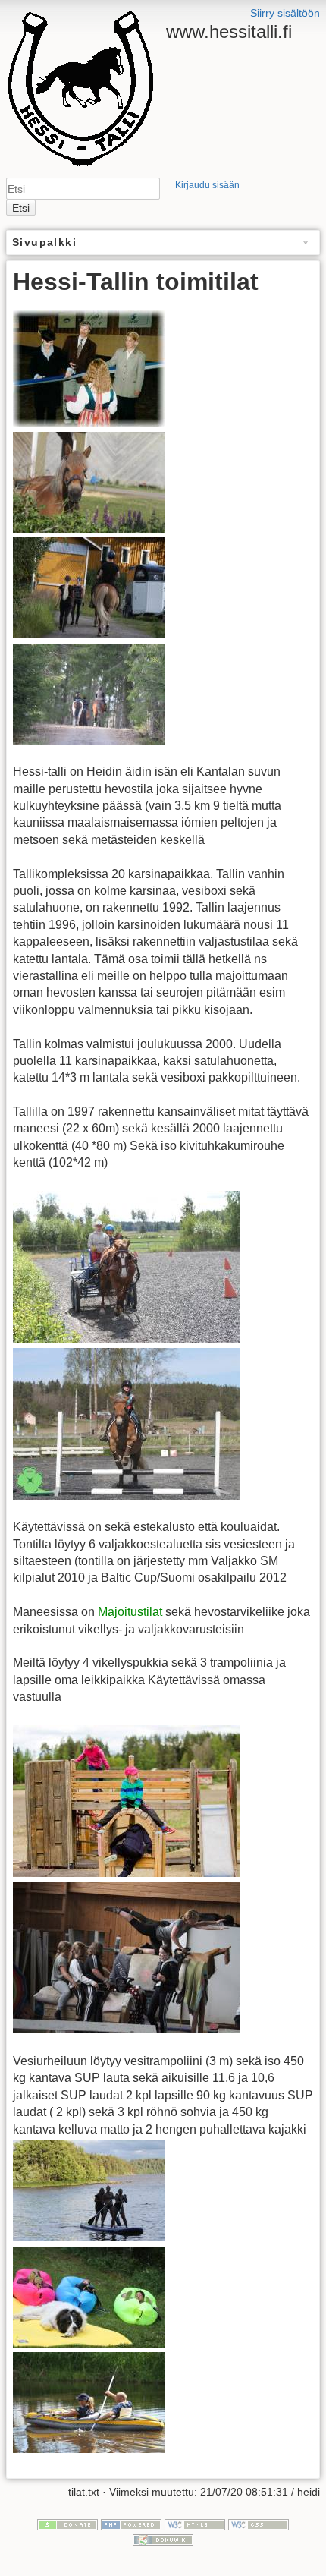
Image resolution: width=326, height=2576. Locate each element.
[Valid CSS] (259, 2524)
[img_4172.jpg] (89, 2190)
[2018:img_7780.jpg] (127, 1266)
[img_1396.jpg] (89, 2402)
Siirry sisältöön (285, 13)
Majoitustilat (130, 1612)
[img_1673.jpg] (127, 1423)
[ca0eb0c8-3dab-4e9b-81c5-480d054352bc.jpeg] (127, 1800)
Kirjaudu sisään (207, 185)
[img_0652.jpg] (89, 482)
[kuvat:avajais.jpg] (89, 367)
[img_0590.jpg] (127, 1957)
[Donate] (67, 2524)
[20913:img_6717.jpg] (89, 693)
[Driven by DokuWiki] (163, 2539)
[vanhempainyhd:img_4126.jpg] (89, 2296)
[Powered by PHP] (131, 2524)
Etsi (21, 208)
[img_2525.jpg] (89, 587)
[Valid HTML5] (195, 2524)
